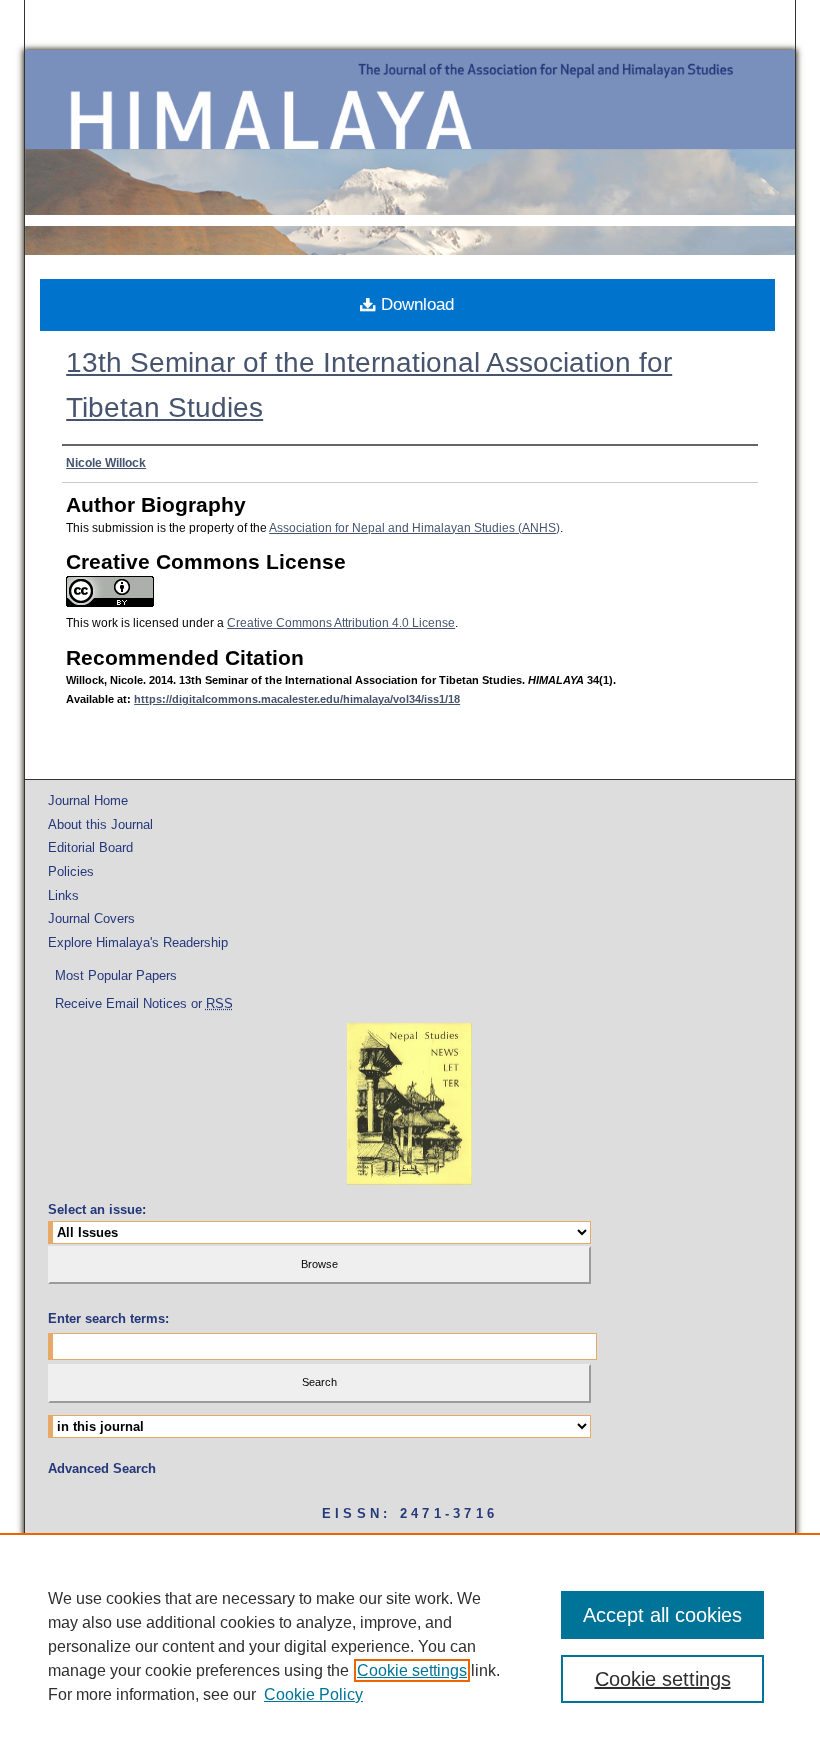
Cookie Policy (313, 1694)
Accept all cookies (662, 1615)
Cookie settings (412, 1670)
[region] (410, 1646)
